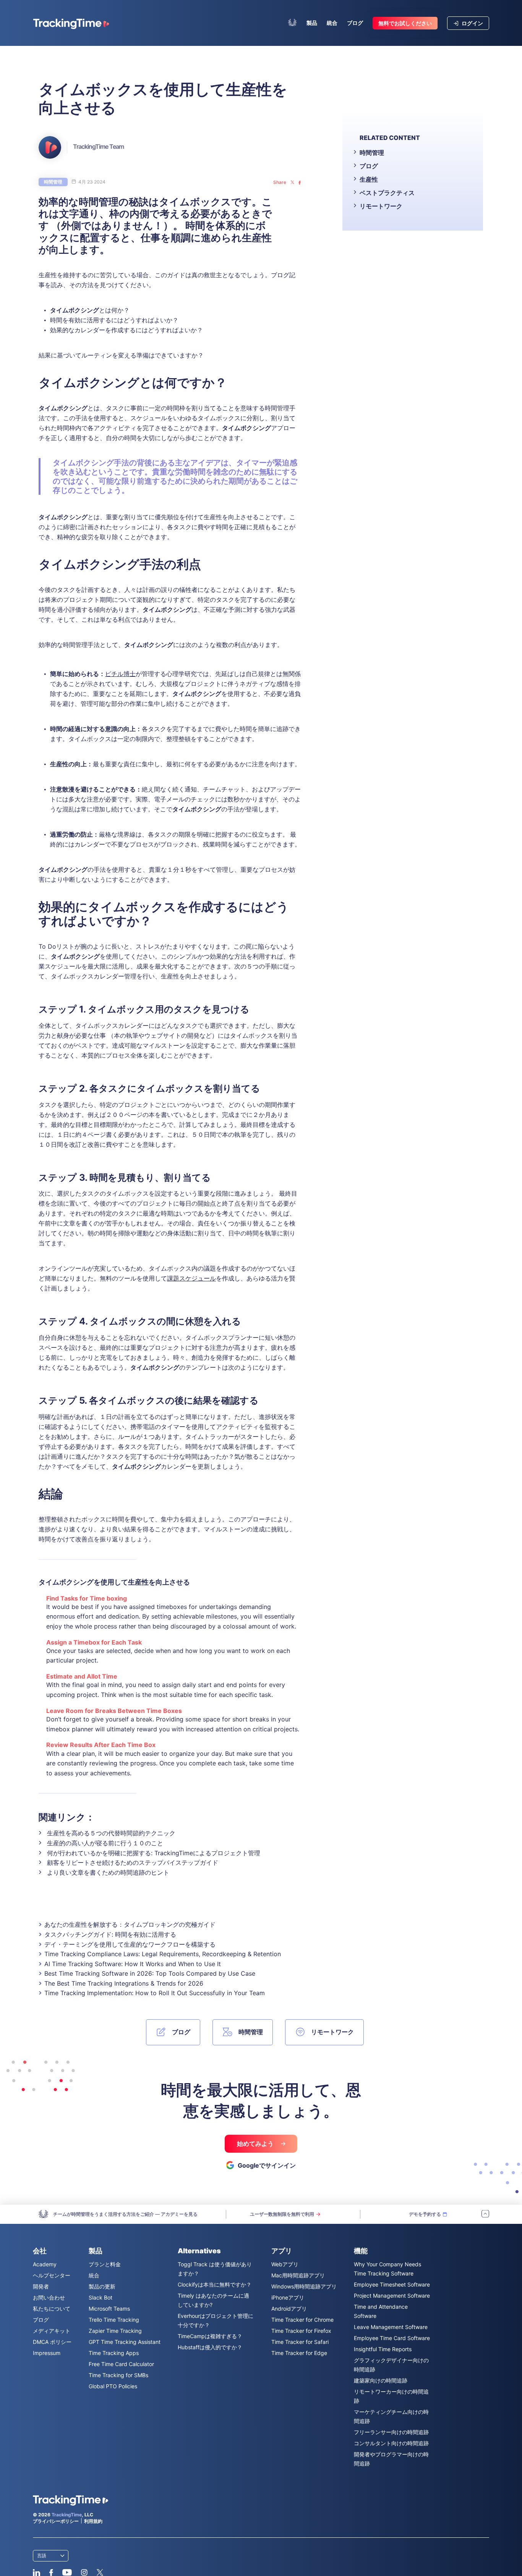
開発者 (41, 2286)
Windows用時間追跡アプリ (304, 2286)
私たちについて (52, 2309)
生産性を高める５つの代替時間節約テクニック (111, 1833)
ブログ (355, 23)
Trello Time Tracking (114, 2320)
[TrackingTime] (71, 24)
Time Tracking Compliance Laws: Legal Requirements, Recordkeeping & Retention (163, 1954)
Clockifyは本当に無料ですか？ (215, 2284)
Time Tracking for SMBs (118, 2375)
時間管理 (53, 182)
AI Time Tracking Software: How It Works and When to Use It (133, 1964)
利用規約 (93, 2521)
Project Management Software (392, 2296)
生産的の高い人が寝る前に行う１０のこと (105, 1843)
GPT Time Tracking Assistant (125, 2342)
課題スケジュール (191, 1278)
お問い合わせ (49, 2297)
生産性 (369, 179)
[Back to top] (485, 2214)
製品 (312, 23)
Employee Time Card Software (392, 2338)
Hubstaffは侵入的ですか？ (210, 2347)
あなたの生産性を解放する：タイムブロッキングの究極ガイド (130, 1924)
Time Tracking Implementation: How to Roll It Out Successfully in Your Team (155, 1993)
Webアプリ (285, 2264)
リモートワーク (381, 206)
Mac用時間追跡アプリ (298, 2275)
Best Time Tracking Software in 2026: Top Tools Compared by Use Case (150, 1973)
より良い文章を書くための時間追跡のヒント (108, 1872)
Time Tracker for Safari (300, 2342)
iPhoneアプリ (288, 2297)
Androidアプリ (289, 2309)
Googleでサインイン (267, 2165)
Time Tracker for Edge (299, 2353)
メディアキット (52, 2331)
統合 (332, 23)
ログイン (472, 23)
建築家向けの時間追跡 (381, 2380)
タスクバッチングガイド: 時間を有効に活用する (110, 1934)
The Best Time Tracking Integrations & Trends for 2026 (124, 1983)
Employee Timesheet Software (392, 2284)
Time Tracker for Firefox (301, 2331)
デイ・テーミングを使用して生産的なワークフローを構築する (130, 1944)
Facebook (51, 2573)
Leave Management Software (391, 2327)
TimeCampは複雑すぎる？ (210, 2336)
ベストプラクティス (387, 193)
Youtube (67, 2573)
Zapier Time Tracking (115, 2331)
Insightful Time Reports (383, 2349)
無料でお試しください (405, 23)
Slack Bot (101, 2297)
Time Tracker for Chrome (302, 2320)
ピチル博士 (120, 674)
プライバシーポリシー (56, 2521)
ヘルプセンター (52, 2275)
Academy (45, 2264)
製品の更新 (102, 2286)
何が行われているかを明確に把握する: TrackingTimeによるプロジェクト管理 (154, 1853)
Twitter (100, 2573)
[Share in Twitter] (292, 182)
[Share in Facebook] (300, 182)
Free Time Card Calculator (121, 2364)
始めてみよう (256, 2144)
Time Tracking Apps (114, 2353)
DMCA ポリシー (52, 2342)
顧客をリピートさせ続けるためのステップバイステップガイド (133, 1863)
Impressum (47, 2353)
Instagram (84, 2573)
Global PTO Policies (113, 2386)
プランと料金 (105, 2264)
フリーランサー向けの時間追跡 (391, 2432)
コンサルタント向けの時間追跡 (391, 2443)
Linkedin (36, 2573)
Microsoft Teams (109, 2309)
